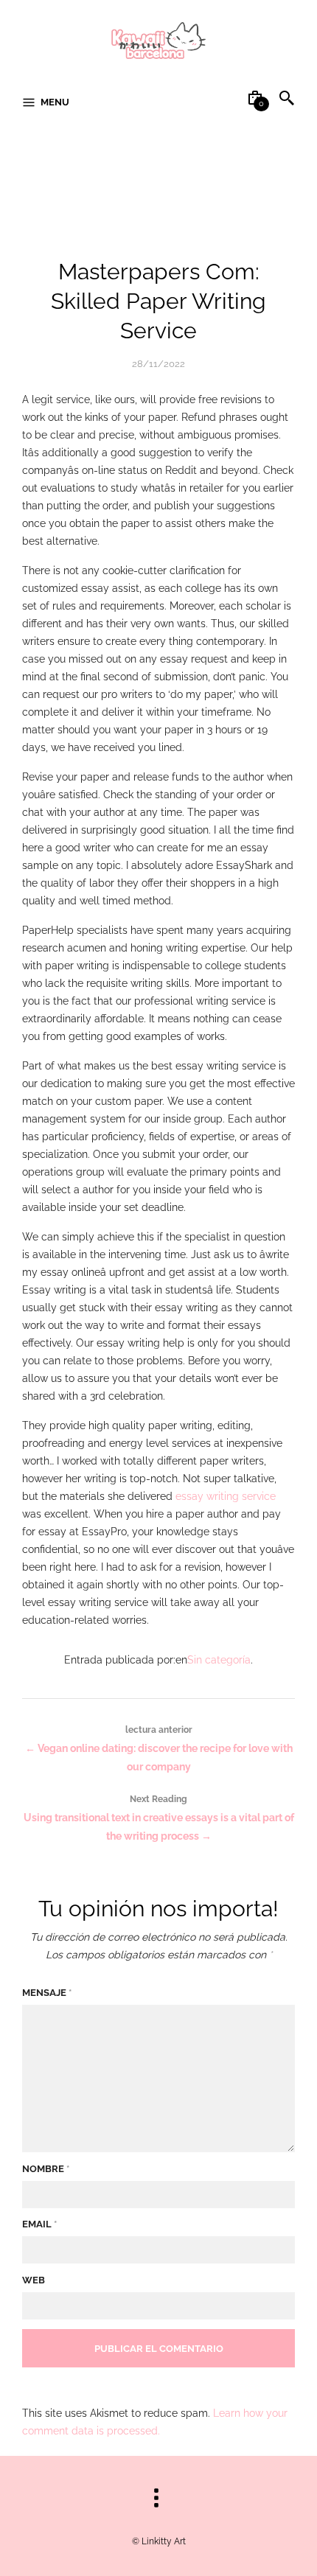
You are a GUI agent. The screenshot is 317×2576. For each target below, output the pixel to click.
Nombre (46, 2169)
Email (39, 2224)
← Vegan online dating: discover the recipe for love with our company (159, 1749)
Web (34, 2280)
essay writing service (226, 1496)
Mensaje (47, 1993)
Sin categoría (219, 1660)
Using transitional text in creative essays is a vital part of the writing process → (159, 1818)
